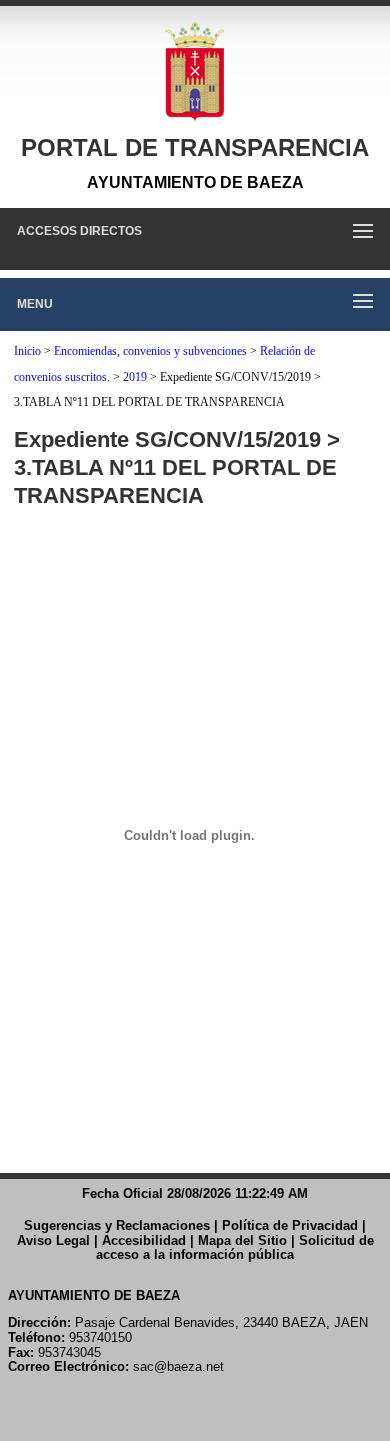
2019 (135, 377)
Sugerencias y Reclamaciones (117, 1225)
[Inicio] (195, 72)
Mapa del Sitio (242, 1240)
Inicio (27, 351)
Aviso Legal (53, 1240)
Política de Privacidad (290, 1225)
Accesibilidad (144, 1240)
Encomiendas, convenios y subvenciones (150, 351)
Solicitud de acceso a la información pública (235, 1248)
